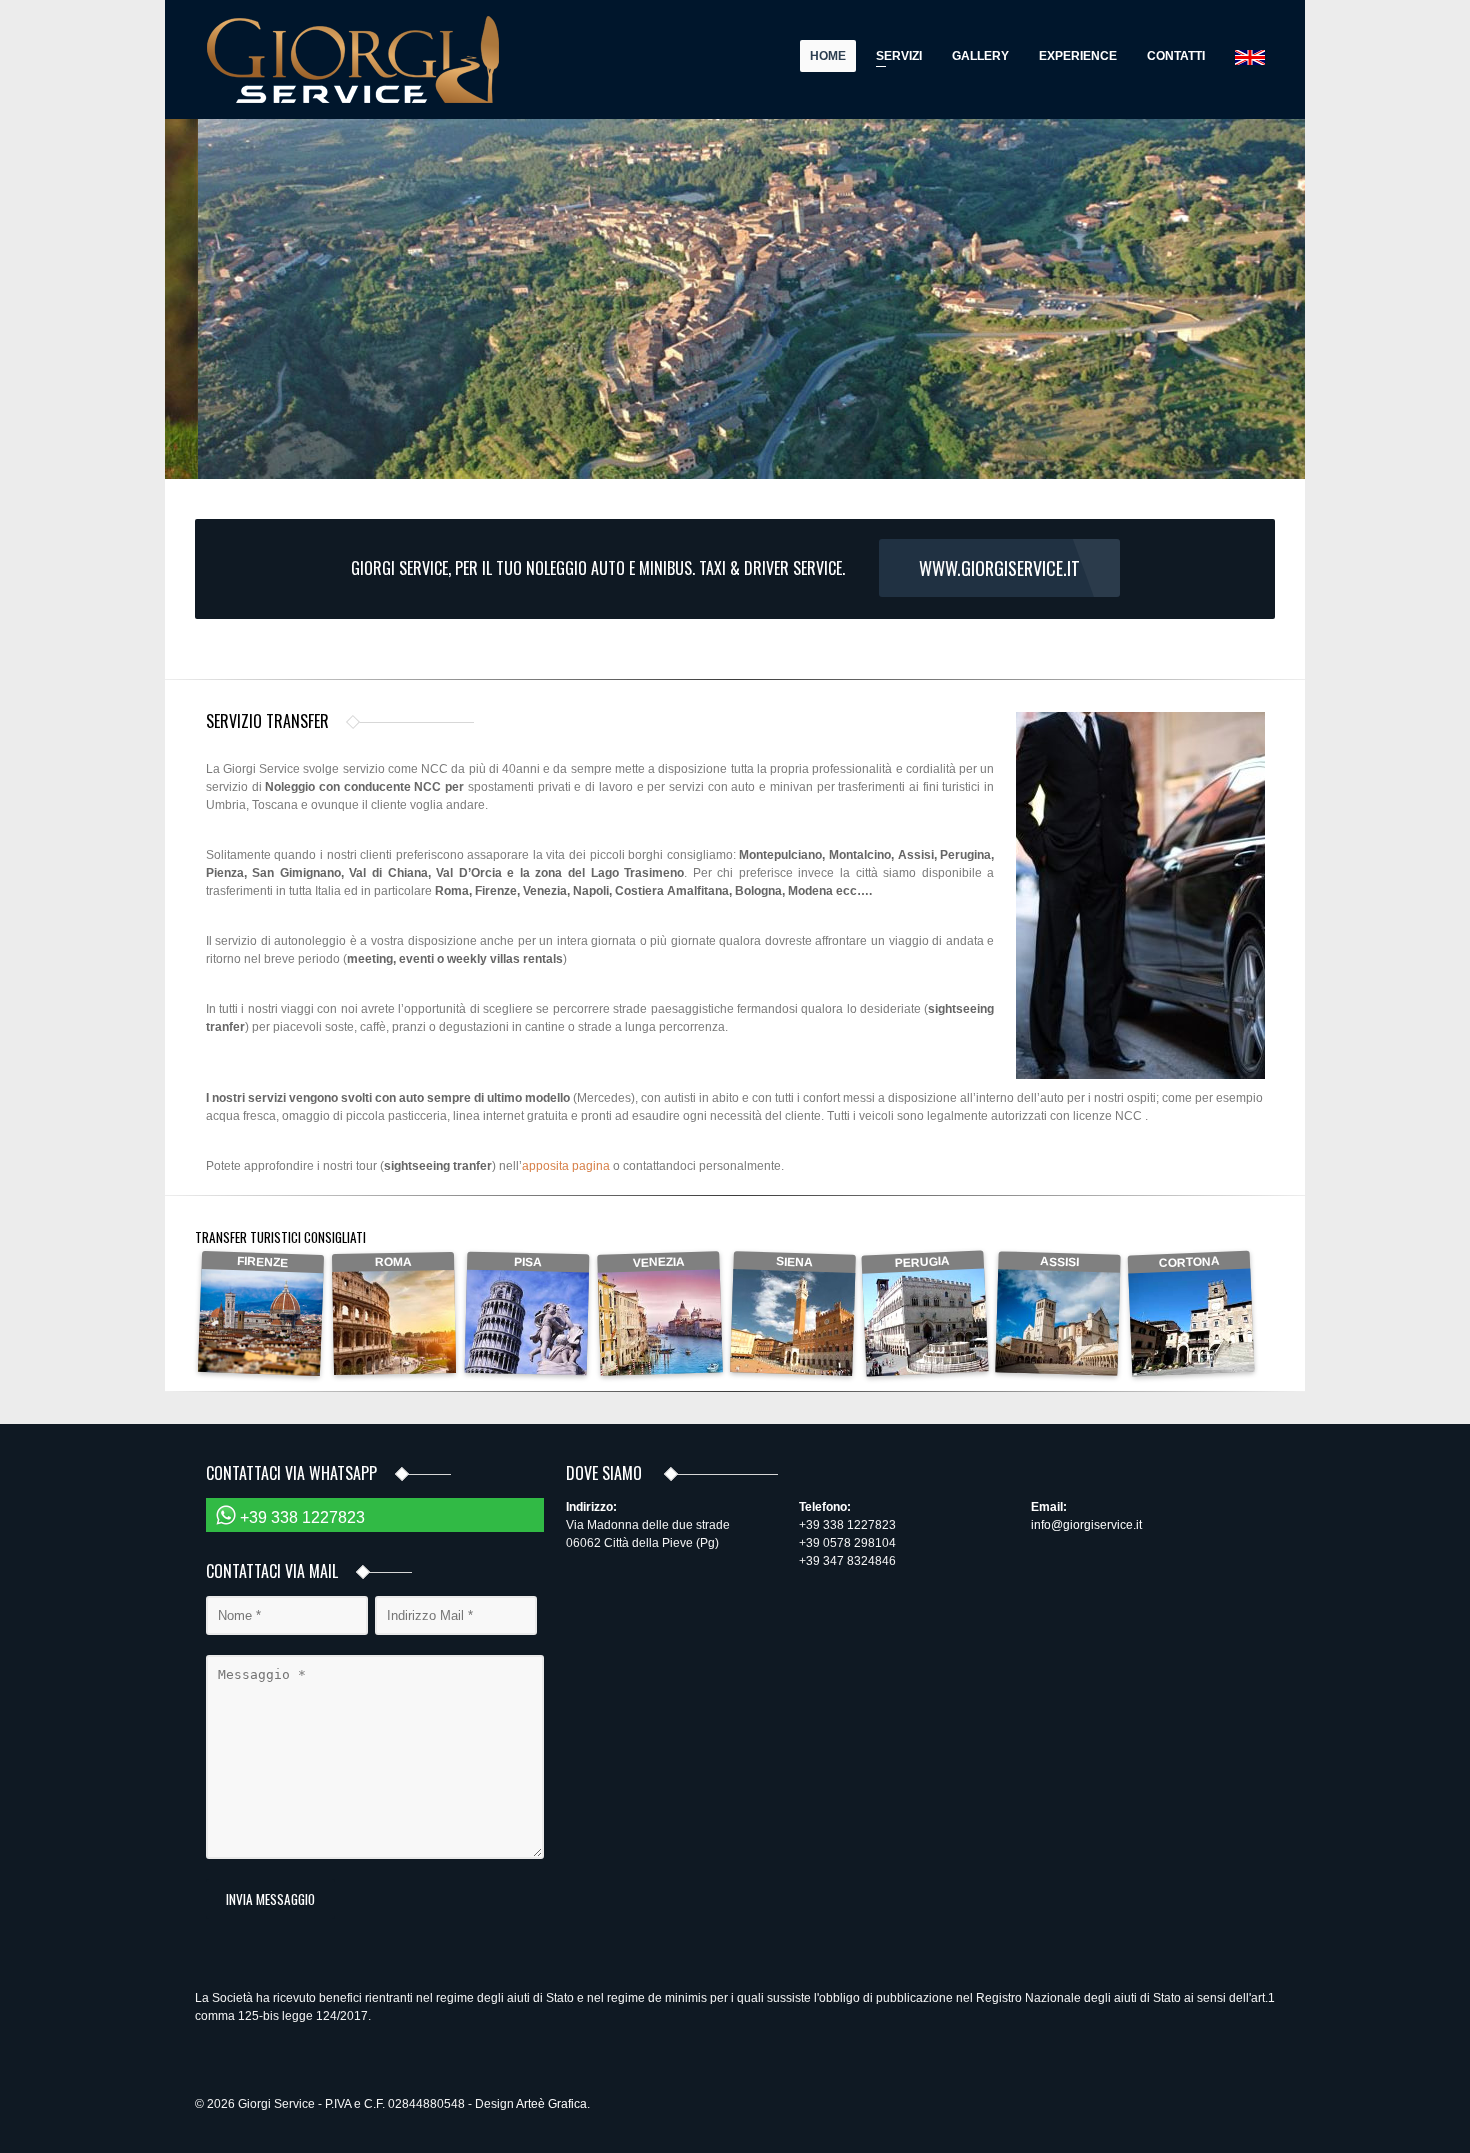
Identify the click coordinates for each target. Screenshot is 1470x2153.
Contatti (1176, 56)
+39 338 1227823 (300, 1517)
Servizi (894, 59)
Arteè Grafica (551, 2104)
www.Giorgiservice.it (999, 568)
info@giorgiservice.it (1086, 1525)
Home (828, 56)
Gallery (980, 56)
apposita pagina (566, 1166)
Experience (1078, 56)
